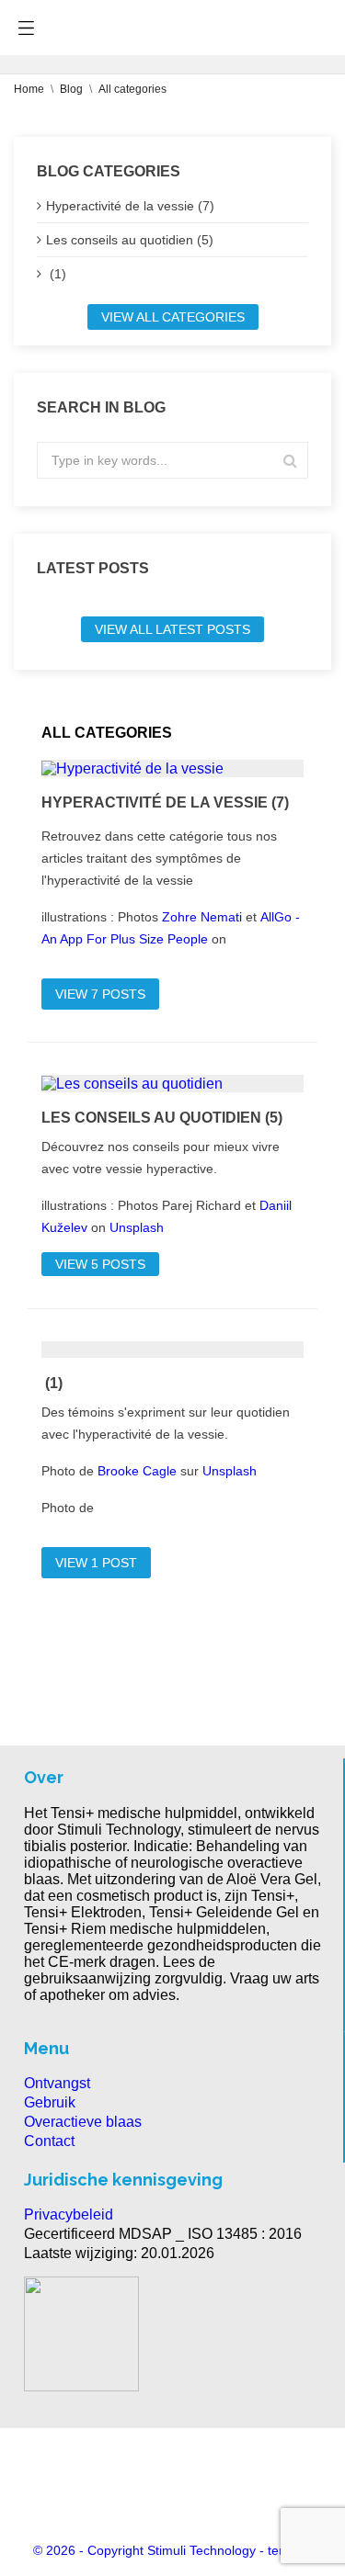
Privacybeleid (69, 2214)
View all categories (173, 317)
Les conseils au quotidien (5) (130, 240)
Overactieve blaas (83, 2122)
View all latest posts (172, 629)
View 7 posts (100, 994)
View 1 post (96, 1563)
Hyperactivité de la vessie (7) (130, 206)
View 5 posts (100, 1264)
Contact (49, 2141)
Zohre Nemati (202, 917)
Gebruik (50, 2102)
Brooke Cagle (137, 1471)
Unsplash (137, 1227)
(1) (56, 274)
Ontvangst (57, 2083)
